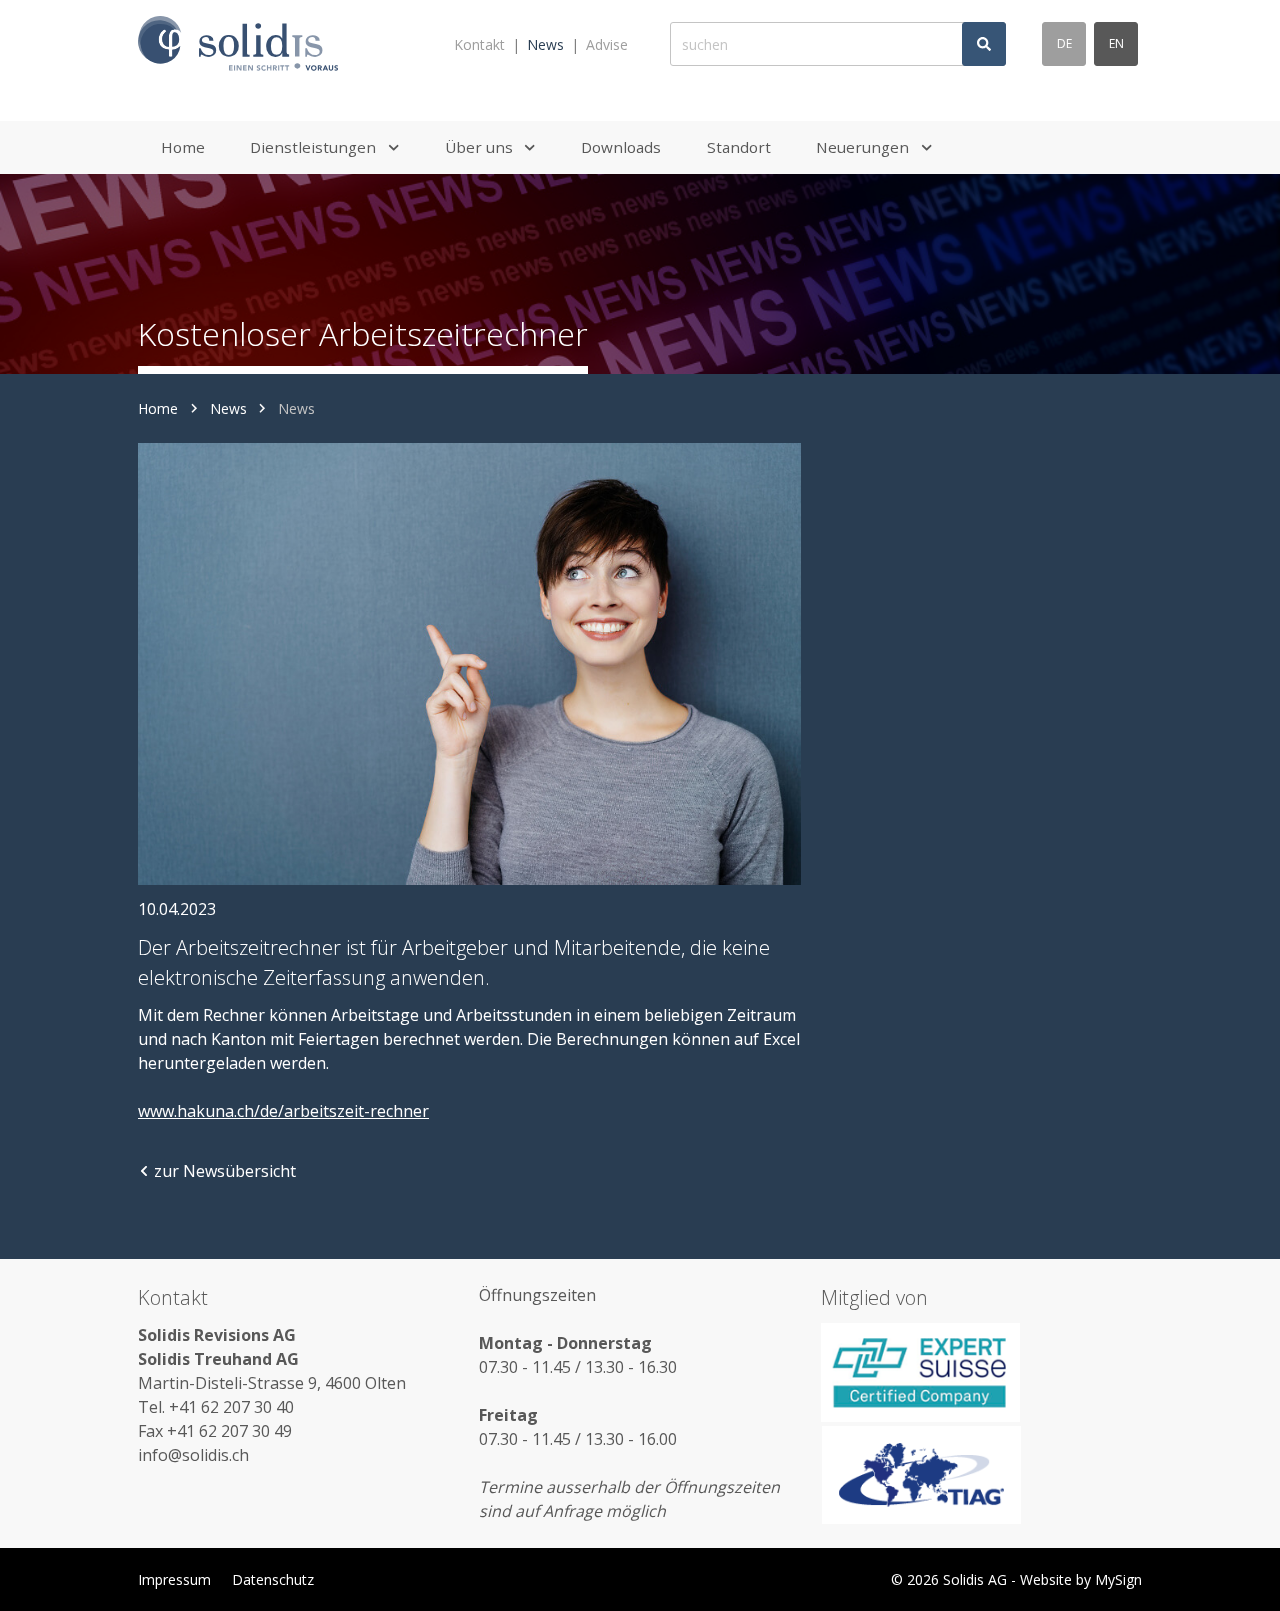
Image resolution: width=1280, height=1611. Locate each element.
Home (158, 408)
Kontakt (479, 44)
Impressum (174, 1579)
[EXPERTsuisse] (981, 1372)
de (1064, 43)
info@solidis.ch (193, 1455)
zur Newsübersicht (225, 1171)
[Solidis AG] (238, 44)
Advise (607, 44)
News (545, 44)
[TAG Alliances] (981, 1475)
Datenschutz (273, 1579)
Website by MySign (1081, 1579)
